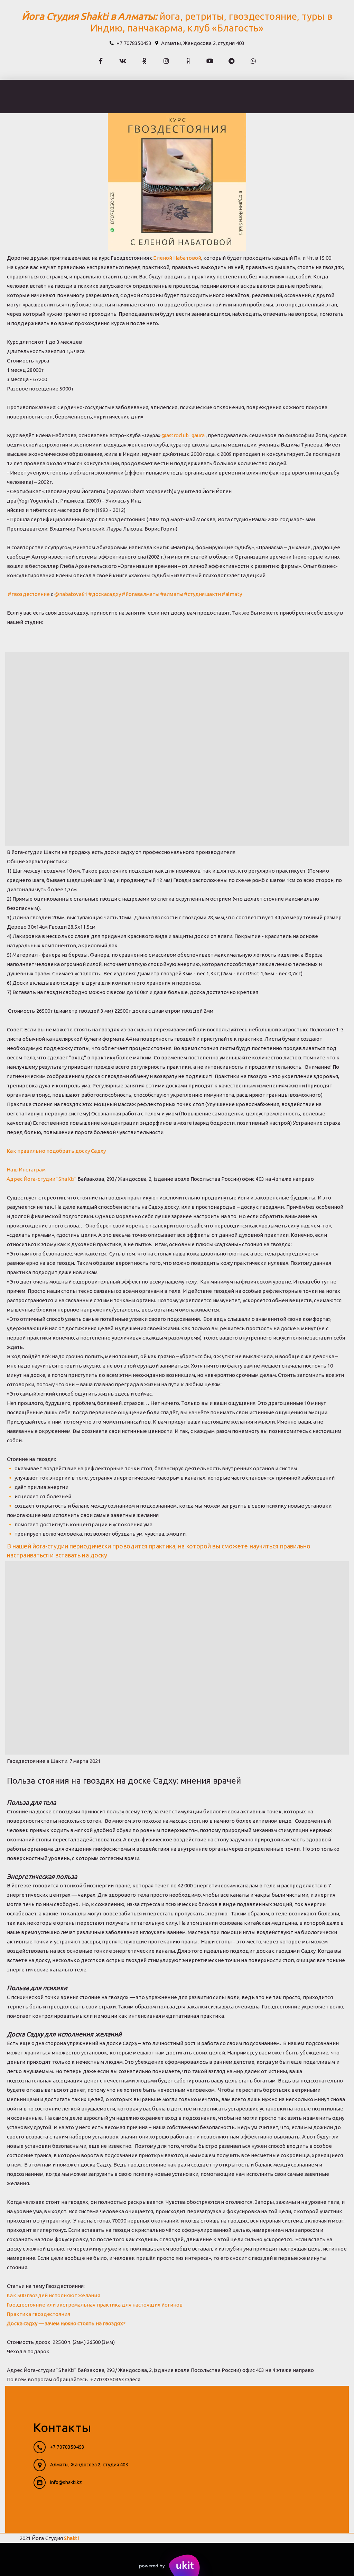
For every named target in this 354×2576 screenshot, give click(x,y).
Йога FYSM (331, 96)
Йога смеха (38, 96)
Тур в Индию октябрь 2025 (215, 96)
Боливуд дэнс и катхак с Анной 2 (115, 96)
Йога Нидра (285, 96)
